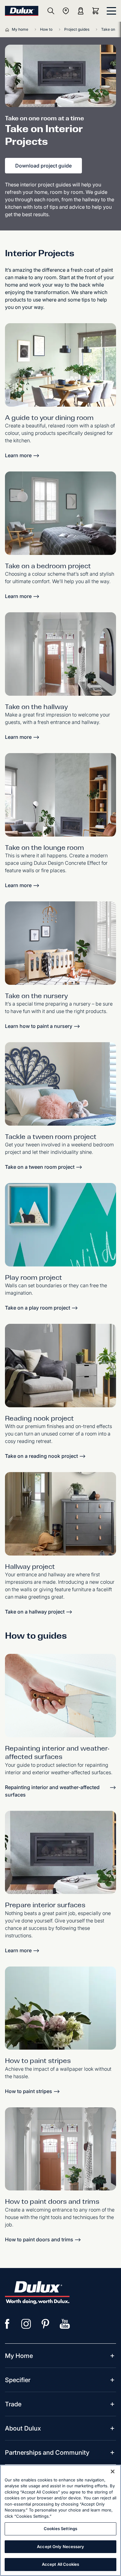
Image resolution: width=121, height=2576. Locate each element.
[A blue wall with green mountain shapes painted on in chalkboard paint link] (60, 1225)
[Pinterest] (46, 2324)
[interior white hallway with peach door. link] (60, 654)
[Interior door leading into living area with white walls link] (60, 2149)
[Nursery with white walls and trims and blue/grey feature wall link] (60, 943)
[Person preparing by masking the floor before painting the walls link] (60, 1853)
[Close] (113, 2471)
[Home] (8, 29)
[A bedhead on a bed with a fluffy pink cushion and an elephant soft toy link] (60, 1084)
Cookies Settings (60, 2529)
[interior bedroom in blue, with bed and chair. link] (60, 513)
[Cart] (97, 11)
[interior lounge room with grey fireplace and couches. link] (60, 795)
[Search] (51, 11)
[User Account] (81, 11)
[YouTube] (65, 2324)
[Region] (66, 11)
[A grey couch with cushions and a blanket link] (60, 1366)
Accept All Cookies (60, 2564)
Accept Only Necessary (60, 2547)
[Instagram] (26, 2324)
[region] (60, 2520)
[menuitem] (19, 2356)
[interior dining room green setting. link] (60, 365)
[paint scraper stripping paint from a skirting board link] (60, 1696)
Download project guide (43, 166)
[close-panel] (111, 11)
